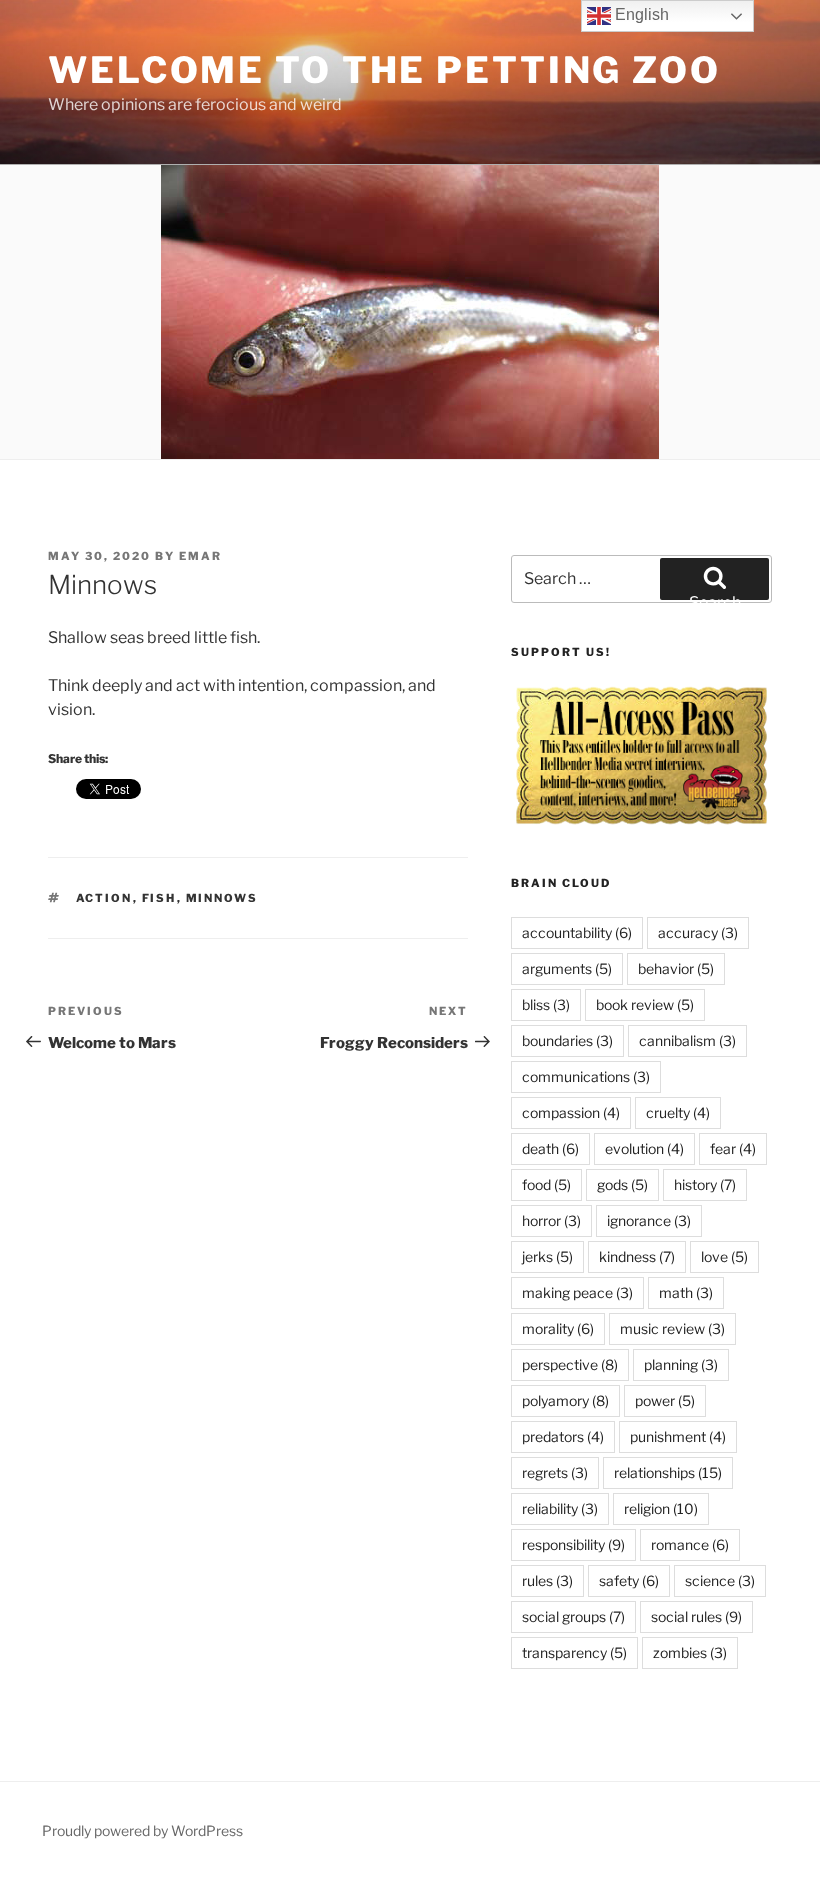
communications (586, 1076)
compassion (571, 1112)
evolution (644, 1148)
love (724, 1256)
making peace (577, 1292)
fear (733, 1148)
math (686, 1292)
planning (681, 1364)
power (665, 1400)
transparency (574, 1652)
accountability (577, 932)
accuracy (698, 932)
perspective (570, 1364)
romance (690, 1544)
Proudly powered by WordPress (142, 1830)
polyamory (565, 1400)
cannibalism (687, 1040)
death (550, 1148)
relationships (668, 1472)
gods (622, 1184)
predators (563, 1436)
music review (672, 1328)
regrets (555, 1472)
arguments (567, 968)
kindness (637, 1256)
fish (159, 898)
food (546, 1184)
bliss (546, 1004)
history (705, 1184)
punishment (678, 1436)
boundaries (567, 1040)
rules (547, 1580)
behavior (676, 968)
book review (645, 1004)
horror (551, 1220)
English (640, 14)
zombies (690, 1652)
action (104, 898)
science (720, 1580)
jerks (547, 1256)
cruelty (678, 1112)
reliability (560, 1508)
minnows (222, 898)
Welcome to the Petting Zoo (384, 70)
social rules (696, 1616)
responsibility (573, 1544)
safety (629, 1580)
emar (200, 556)
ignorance (649, 1220)
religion (661, 1508)
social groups (573, 1616)
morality (558, 1328)
